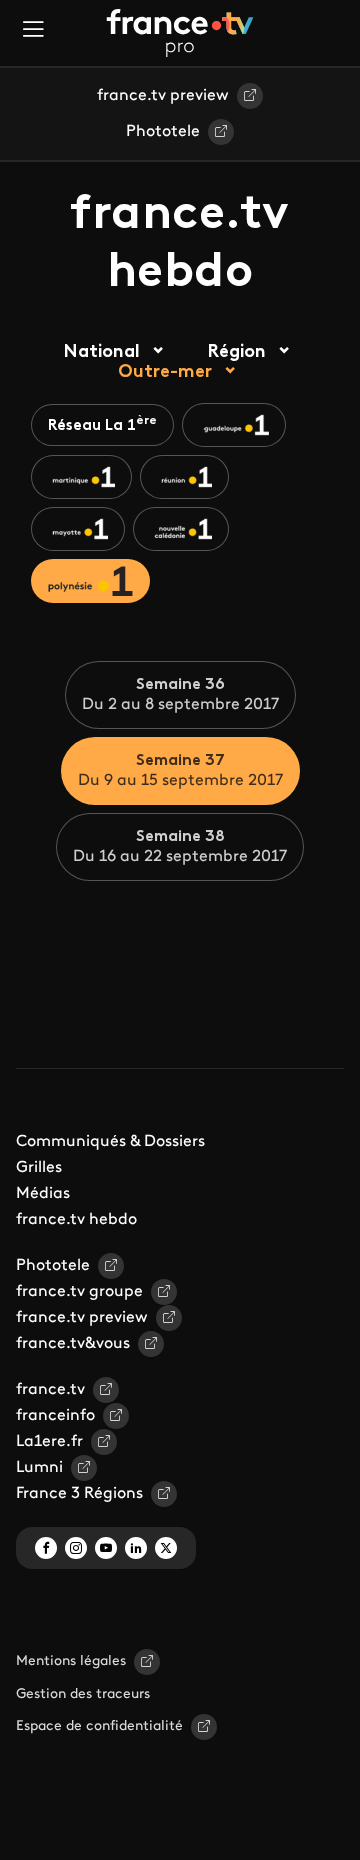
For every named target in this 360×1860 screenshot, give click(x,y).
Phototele (163, 132)
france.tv (50, 1390)
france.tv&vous (73, 1344)
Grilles (39, 1168)
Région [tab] (236, 353)
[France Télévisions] (180, 33)
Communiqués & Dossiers (110, 1142)
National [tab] (101, 353)
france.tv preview (163, 96)
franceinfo (55, 1416)
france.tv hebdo (76, 1220)
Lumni (39, 1468)
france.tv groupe (79, 1292)
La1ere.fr (49, 1442)
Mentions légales (71, 1661)
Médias (43, 1194)
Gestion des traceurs (83, 1694)
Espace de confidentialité (99, 1726)
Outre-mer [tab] (165, 373)
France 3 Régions (79, 1494)
